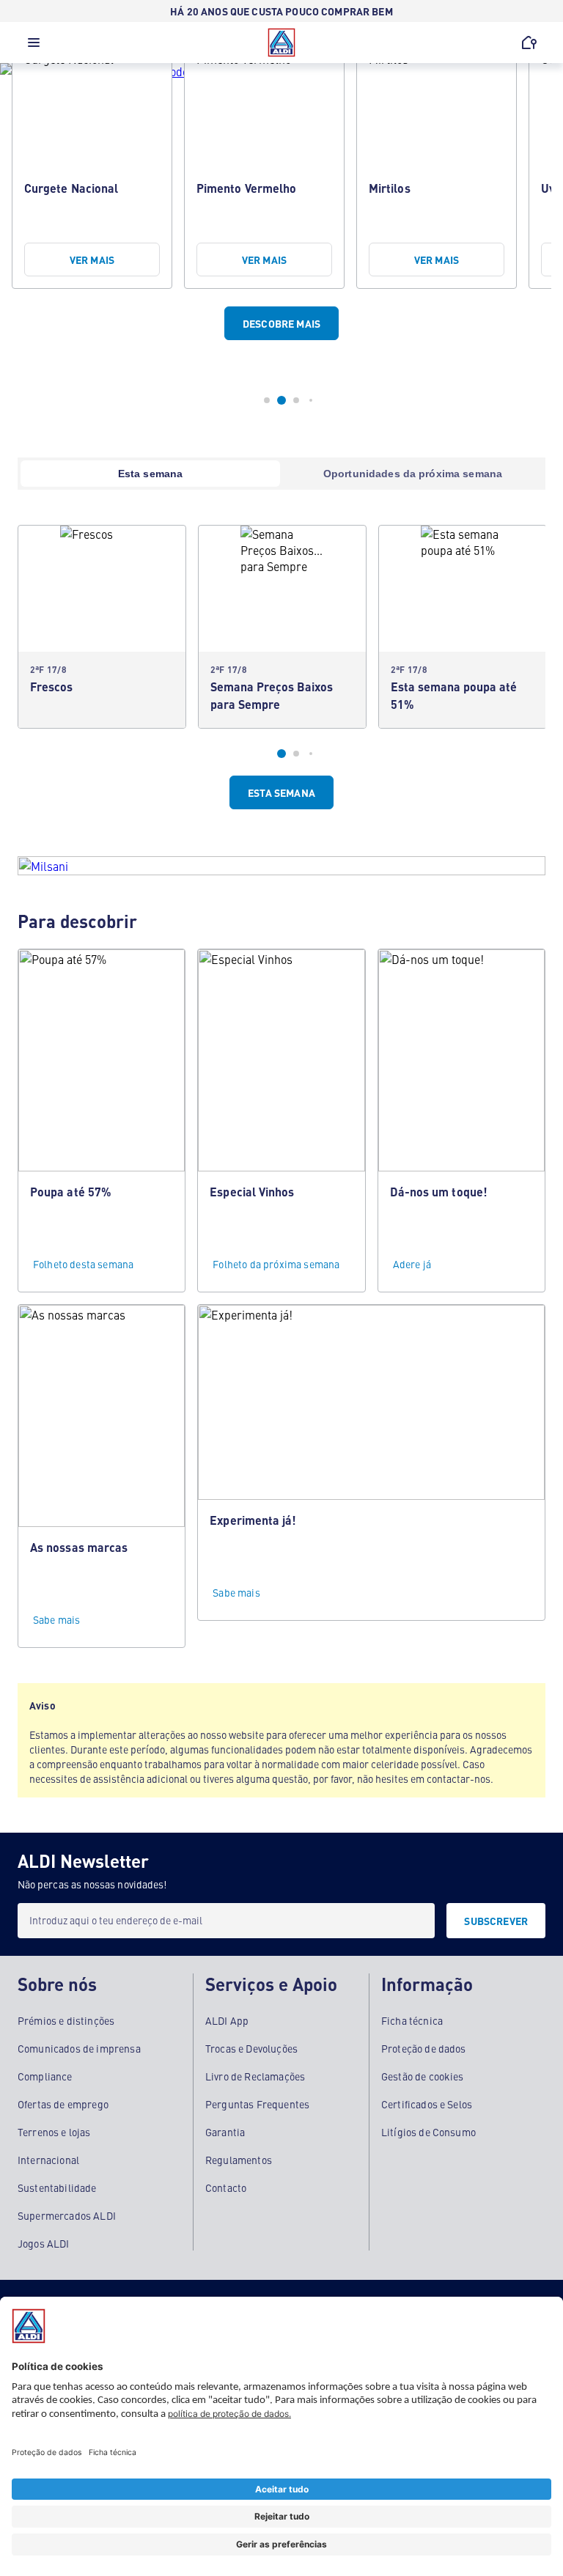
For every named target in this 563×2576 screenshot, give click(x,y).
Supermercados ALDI (67, 2215)
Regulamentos (239, 2160)
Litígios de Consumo (428, 2132)
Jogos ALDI (44, 2243)
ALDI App (227, 2020)
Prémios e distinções (66, 2020)
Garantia (225, 2132)
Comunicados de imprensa (79, 2048)
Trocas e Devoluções (251, 2048)
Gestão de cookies (423, 2076)
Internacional (48, 2160)
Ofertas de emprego (63, 2104)
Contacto (226, 2187)
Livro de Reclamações (255, 2076)
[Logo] (281, 43)
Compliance (45, 2076)
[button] (34, 46)
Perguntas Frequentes (257, 2104)
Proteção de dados (424, 2048)
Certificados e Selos (427, 2104)
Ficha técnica (412, 2020)
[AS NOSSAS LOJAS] (529, 43)
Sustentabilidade (57, 2187)
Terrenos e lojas (54, 2132)
